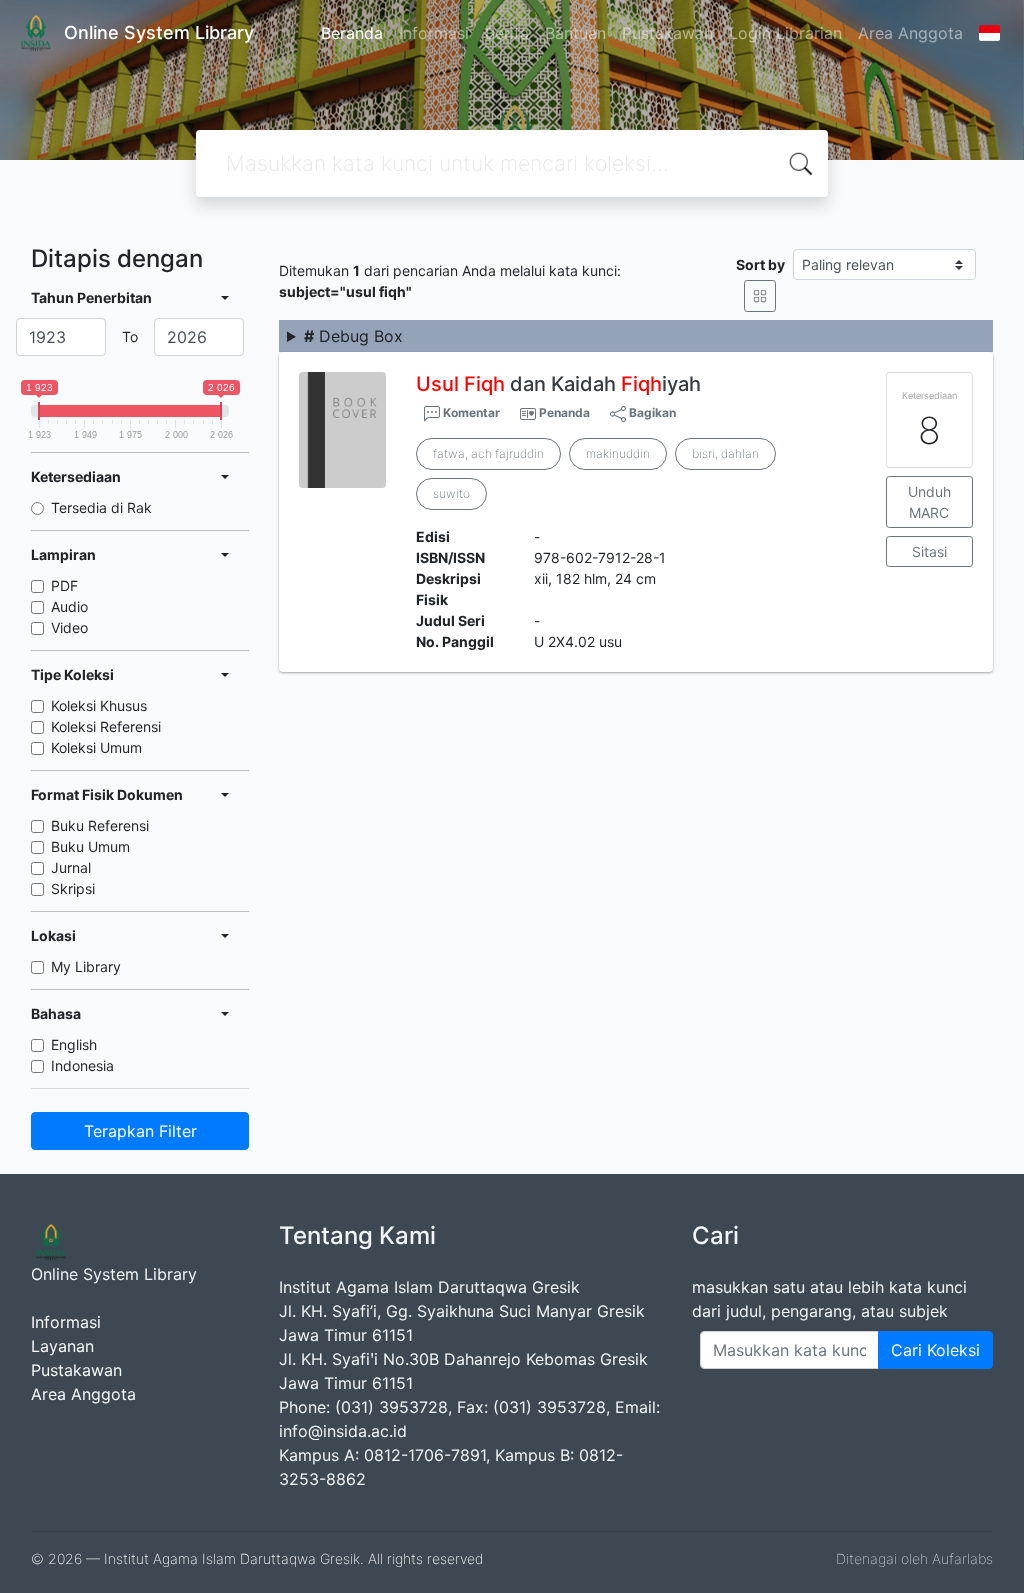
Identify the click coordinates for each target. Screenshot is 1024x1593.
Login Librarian (785, 33)
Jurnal (71, 867)
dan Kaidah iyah (558, 384)
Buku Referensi (100, 825)
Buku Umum (90, 846)
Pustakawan (667, 33)
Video (69, 627)
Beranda (352, 33)
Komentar (470, 412)
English (74, 1044)
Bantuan (575, 33)
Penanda (564, 412)
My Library (86, 966)
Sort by (760, 264)
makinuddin (618, 453)
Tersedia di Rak (101, 507)
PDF (64, 585)
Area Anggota (910, 33)
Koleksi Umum (96, 747)
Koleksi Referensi (106, 726)
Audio (69, 606)
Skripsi (73, 888)
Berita (507, 33)
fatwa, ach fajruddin (488, 453)
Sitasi (929, 551)
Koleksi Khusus (99, 705)
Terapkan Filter (140, 1131)
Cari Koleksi (935, 1350)
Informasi (434, 33)
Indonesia (82, 1065)
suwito (451, 493)
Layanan (62, 1346)
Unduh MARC (929, 502)
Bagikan (651, 412)
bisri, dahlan (725, 453)
